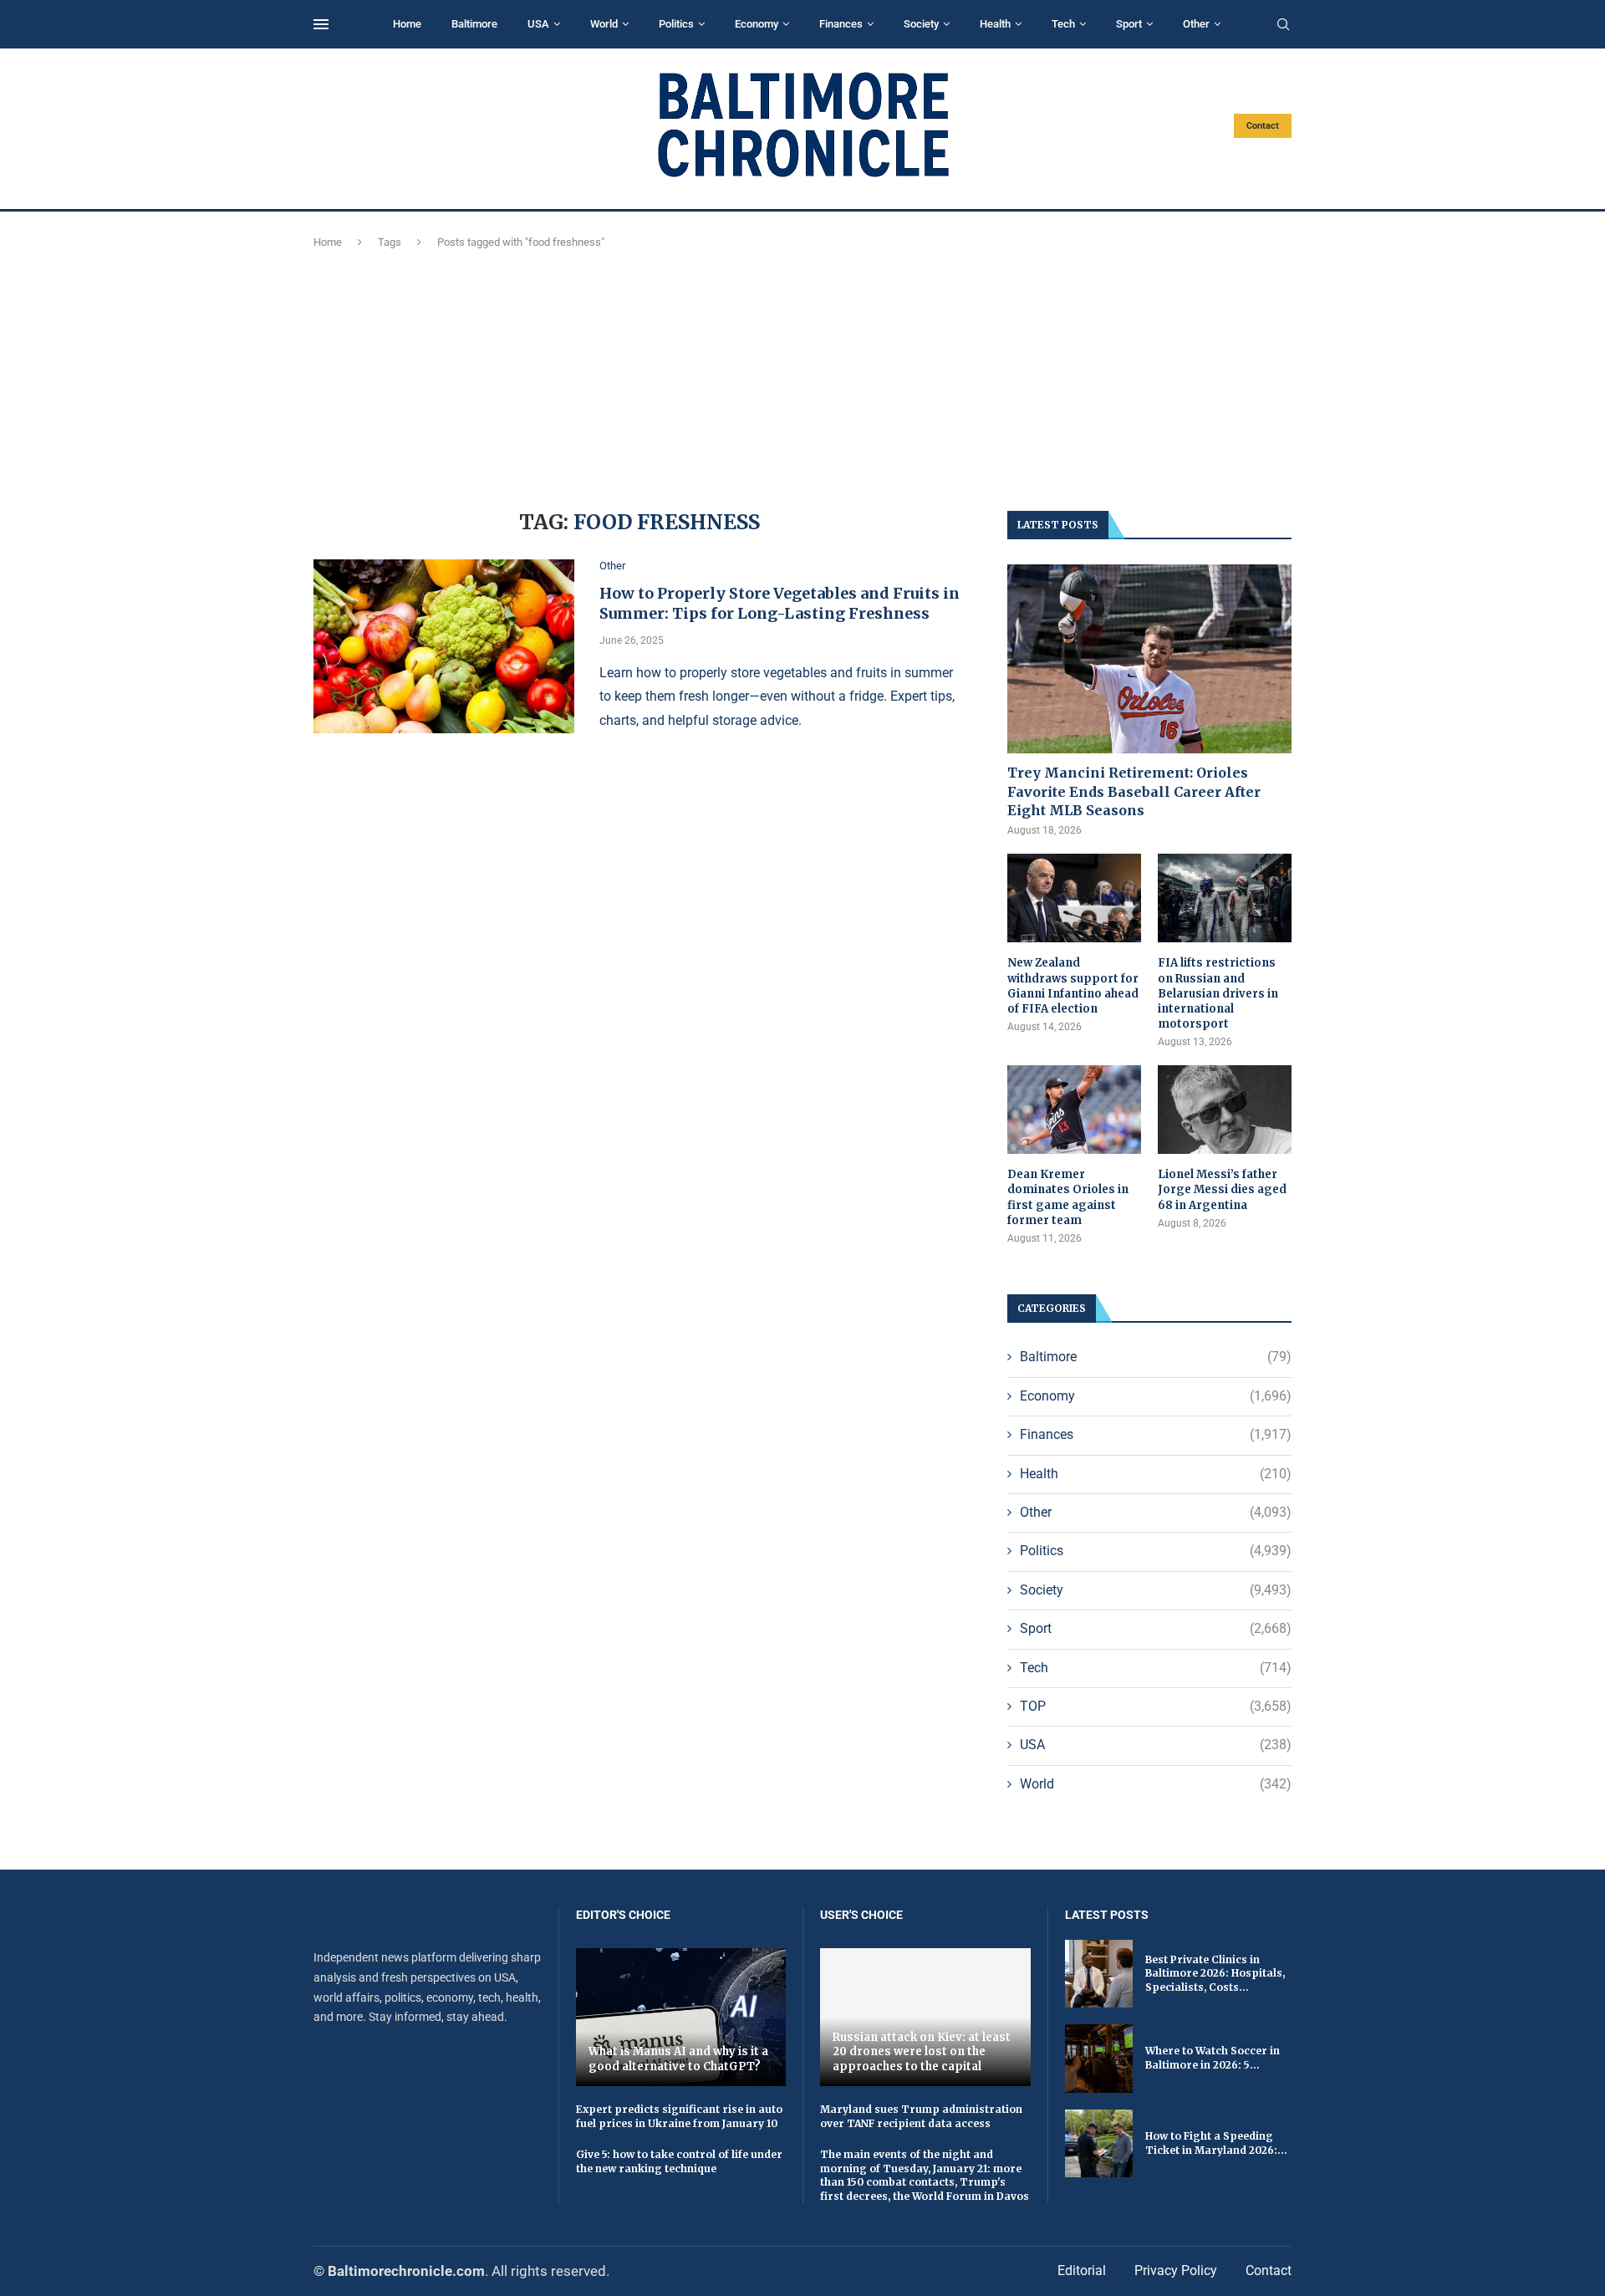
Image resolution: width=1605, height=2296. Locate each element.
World (604, 24)
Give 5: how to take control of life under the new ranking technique (679, 2161)
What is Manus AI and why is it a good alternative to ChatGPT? (678, 2059)
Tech (1063, 24)
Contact (1263, 126)
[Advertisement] (802, 377)
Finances (841, 24)
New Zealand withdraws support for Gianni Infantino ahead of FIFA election (1073, 986)
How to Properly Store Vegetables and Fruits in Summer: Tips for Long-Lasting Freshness (780, 603)
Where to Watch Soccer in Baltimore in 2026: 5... (1213, 2058)
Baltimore (474, 24)
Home (407, 24)
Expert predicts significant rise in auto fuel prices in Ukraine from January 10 (679, 2116)
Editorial (1082, 2270)
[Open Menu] (321, 24)
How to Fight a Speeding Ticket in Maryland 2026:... (1216, 2143)
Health (995, 24)
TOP (1156, 1706)
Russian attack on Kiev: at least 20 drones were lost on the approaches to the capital (922, 2052)
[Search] (1283, 25)
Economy (757, 24)
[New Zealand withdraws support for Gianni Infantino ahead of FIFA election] (1074, 898)
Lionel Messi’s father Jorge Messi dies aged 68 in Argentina (1222, 1189)
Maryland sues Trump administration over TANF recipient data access (921, 2116)
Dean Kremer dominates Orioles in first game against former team (1068, 1197)
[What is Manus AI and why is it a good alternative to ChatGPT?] (681, 2017)
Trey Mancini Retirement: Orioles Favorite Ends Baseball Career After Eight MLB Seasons (1134, 791)
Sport (1129, 24)
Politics (676, 24)
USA (538, 24)
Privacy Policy (1176, 2270)
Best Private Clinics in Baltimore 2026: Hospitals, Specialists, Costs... (1215, 1974)
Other (1196, 24)
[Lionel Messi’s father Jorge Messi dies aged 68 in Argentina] (1225, 1110)
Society (921, 24)
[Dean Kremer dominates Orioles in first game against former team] (1074, 1110)
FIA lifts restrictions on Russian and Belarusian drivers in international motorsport (1218, 993)
